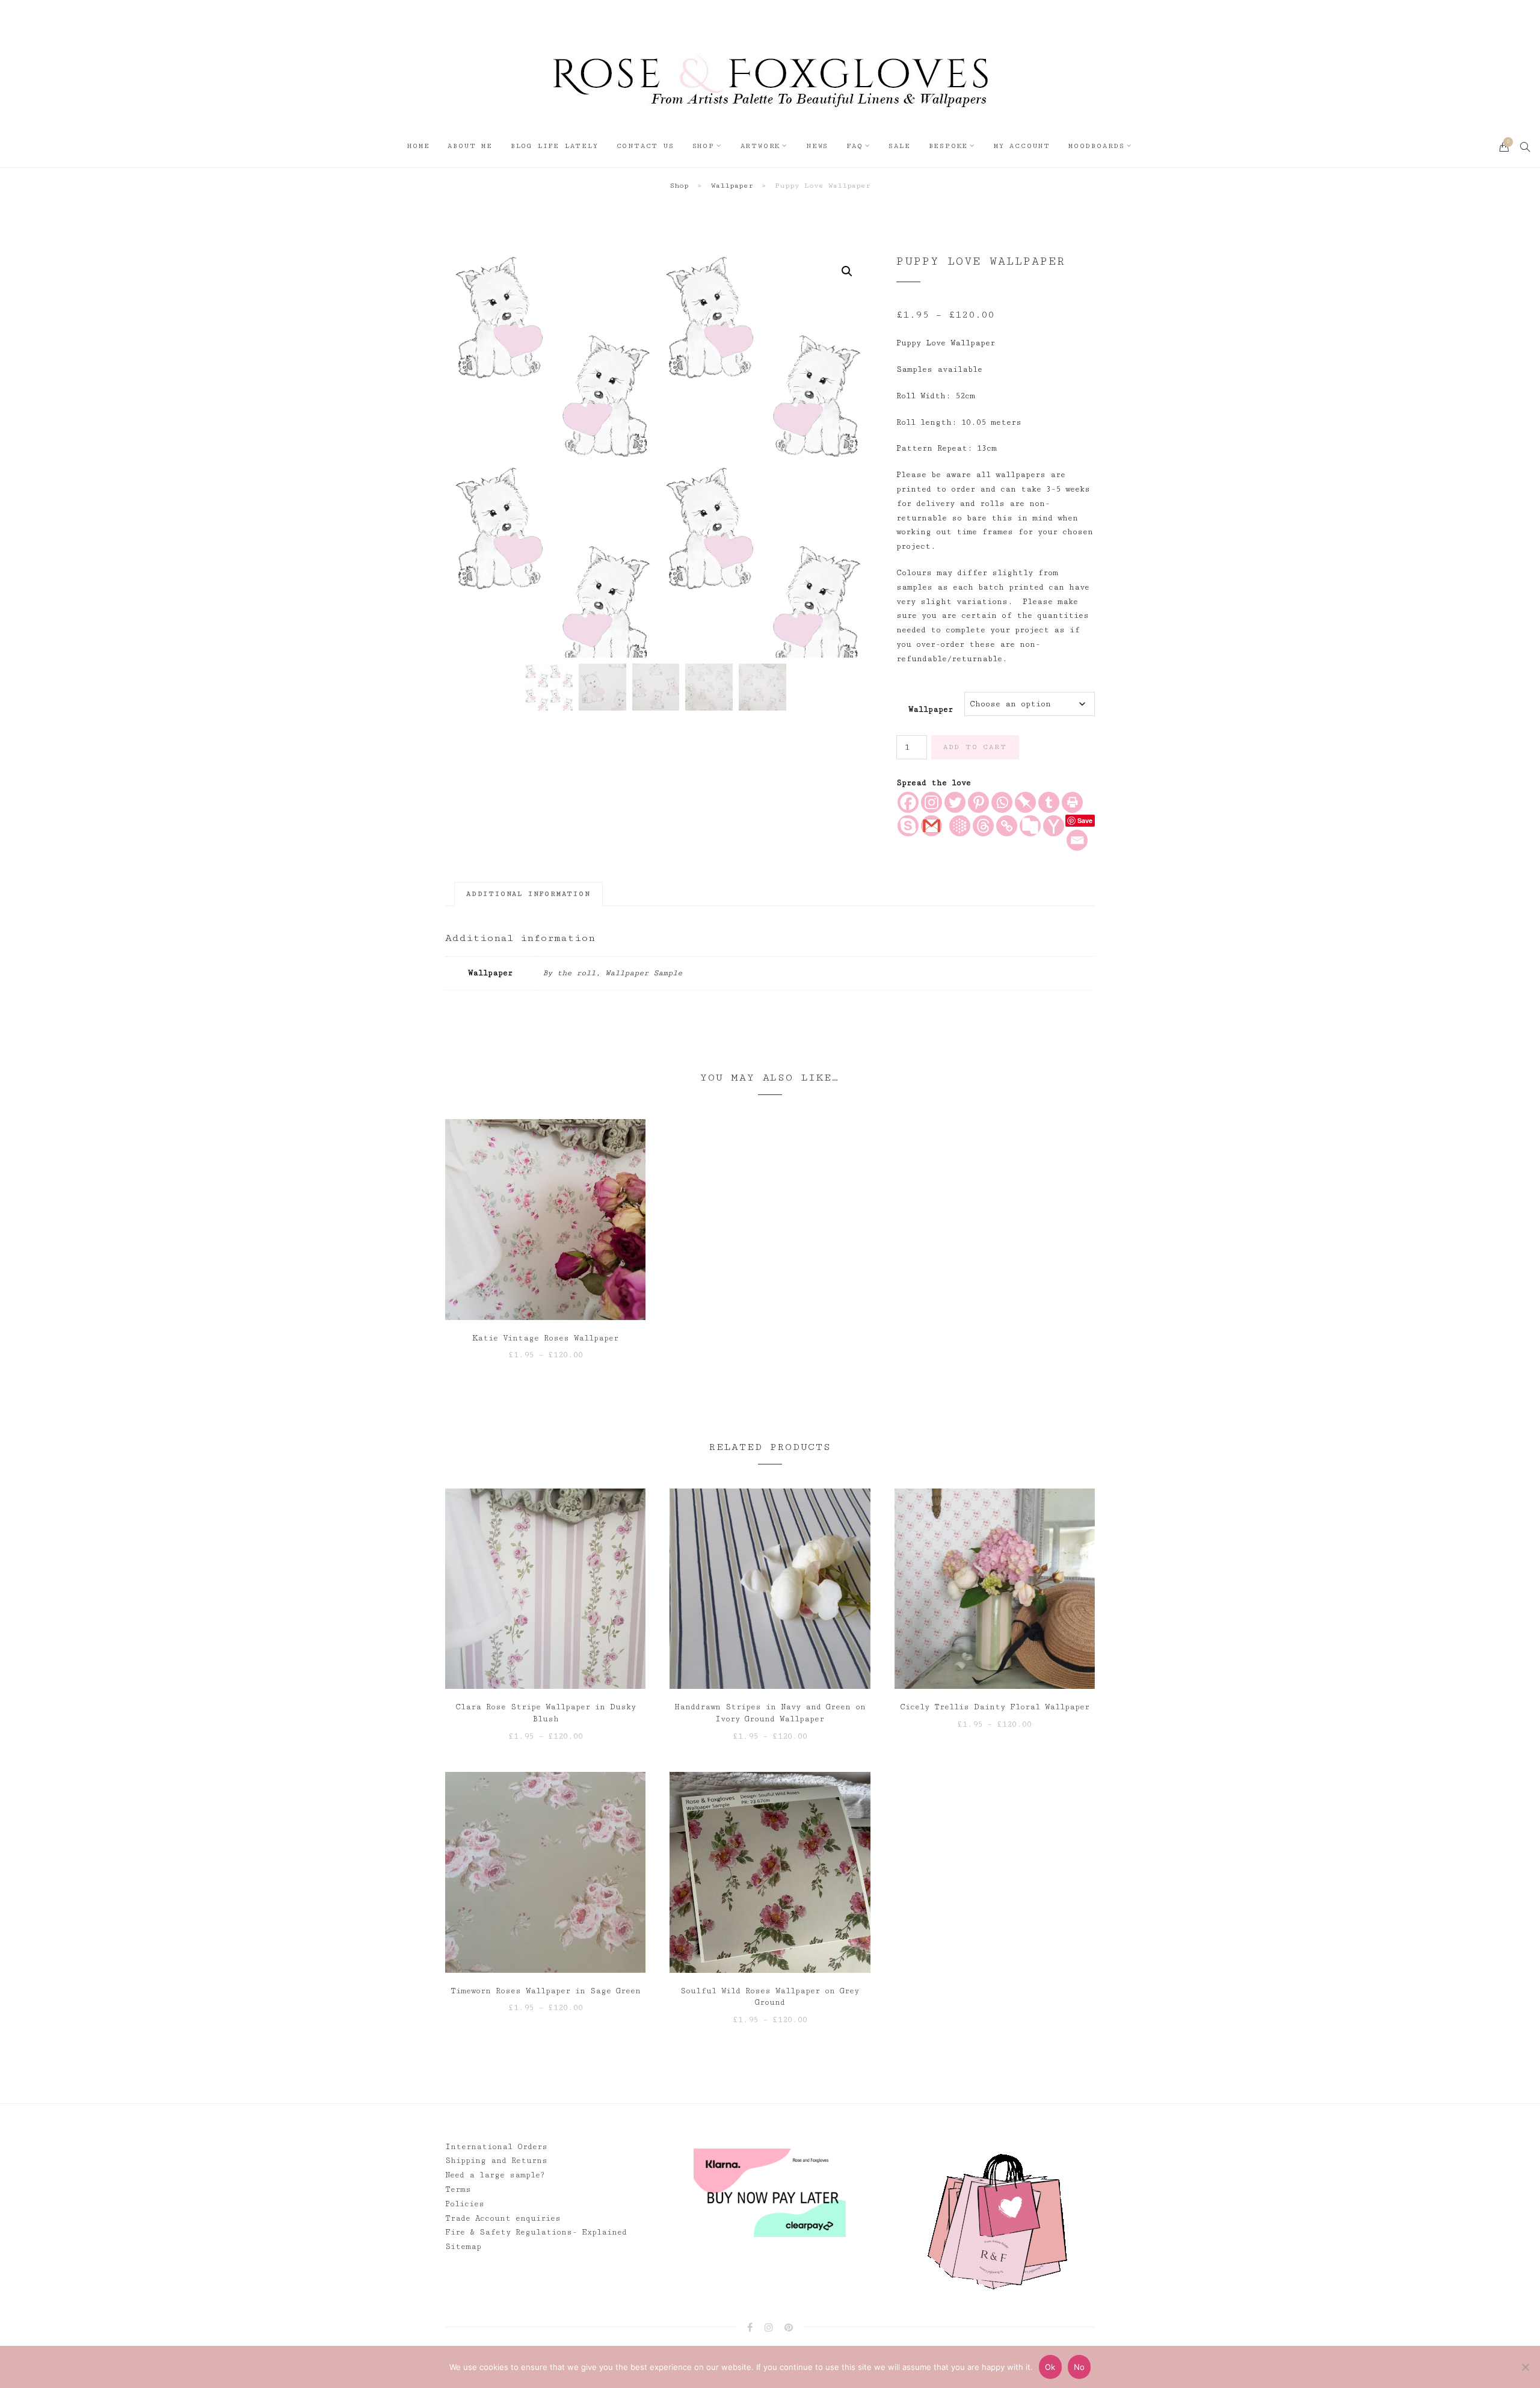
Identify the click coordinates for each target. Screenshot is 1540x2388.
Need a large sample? (495, 2175)
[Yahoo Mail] (1054, 826)
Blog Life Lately (555, 146)
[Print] (1072, 802)
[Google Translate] (1030, 826)
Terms (458, 2189)
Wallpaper (732, 186)
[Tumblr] (1049, 802)
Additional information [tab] (528, 894)
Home (418, 146)
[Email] (1077, 840)
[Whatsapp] (1002, 802)
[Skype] (908, 826)
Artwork (761, 146)
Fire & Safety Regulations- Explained (536, 2232)
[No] (1525, 2367)
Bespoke (949, 146)
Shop (704, 146)
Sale (899, 146)
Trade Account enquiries (503, 2218)
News (817, 146)
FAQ (855, 146)
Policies (465, 2204)
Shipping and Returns (496, 2161)
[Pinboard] (1025, 802)
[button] (847, 271)
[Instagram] (932, 802)
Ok (1050, 2367)
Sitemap (463, 2247)
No (1080, 2367)
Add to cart (975, 747)
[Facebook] (908, 802)
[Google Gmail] (932, 826)
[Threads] (983, 826)
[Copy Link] (1007, 826)
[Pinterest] (978, 802)
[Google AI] (960, 826)
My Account (1022, 146)
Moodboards (1097, 146)
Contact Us (645, 146)
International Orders (496, 2147)
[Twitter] (955, 802)
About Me (470, 146)
